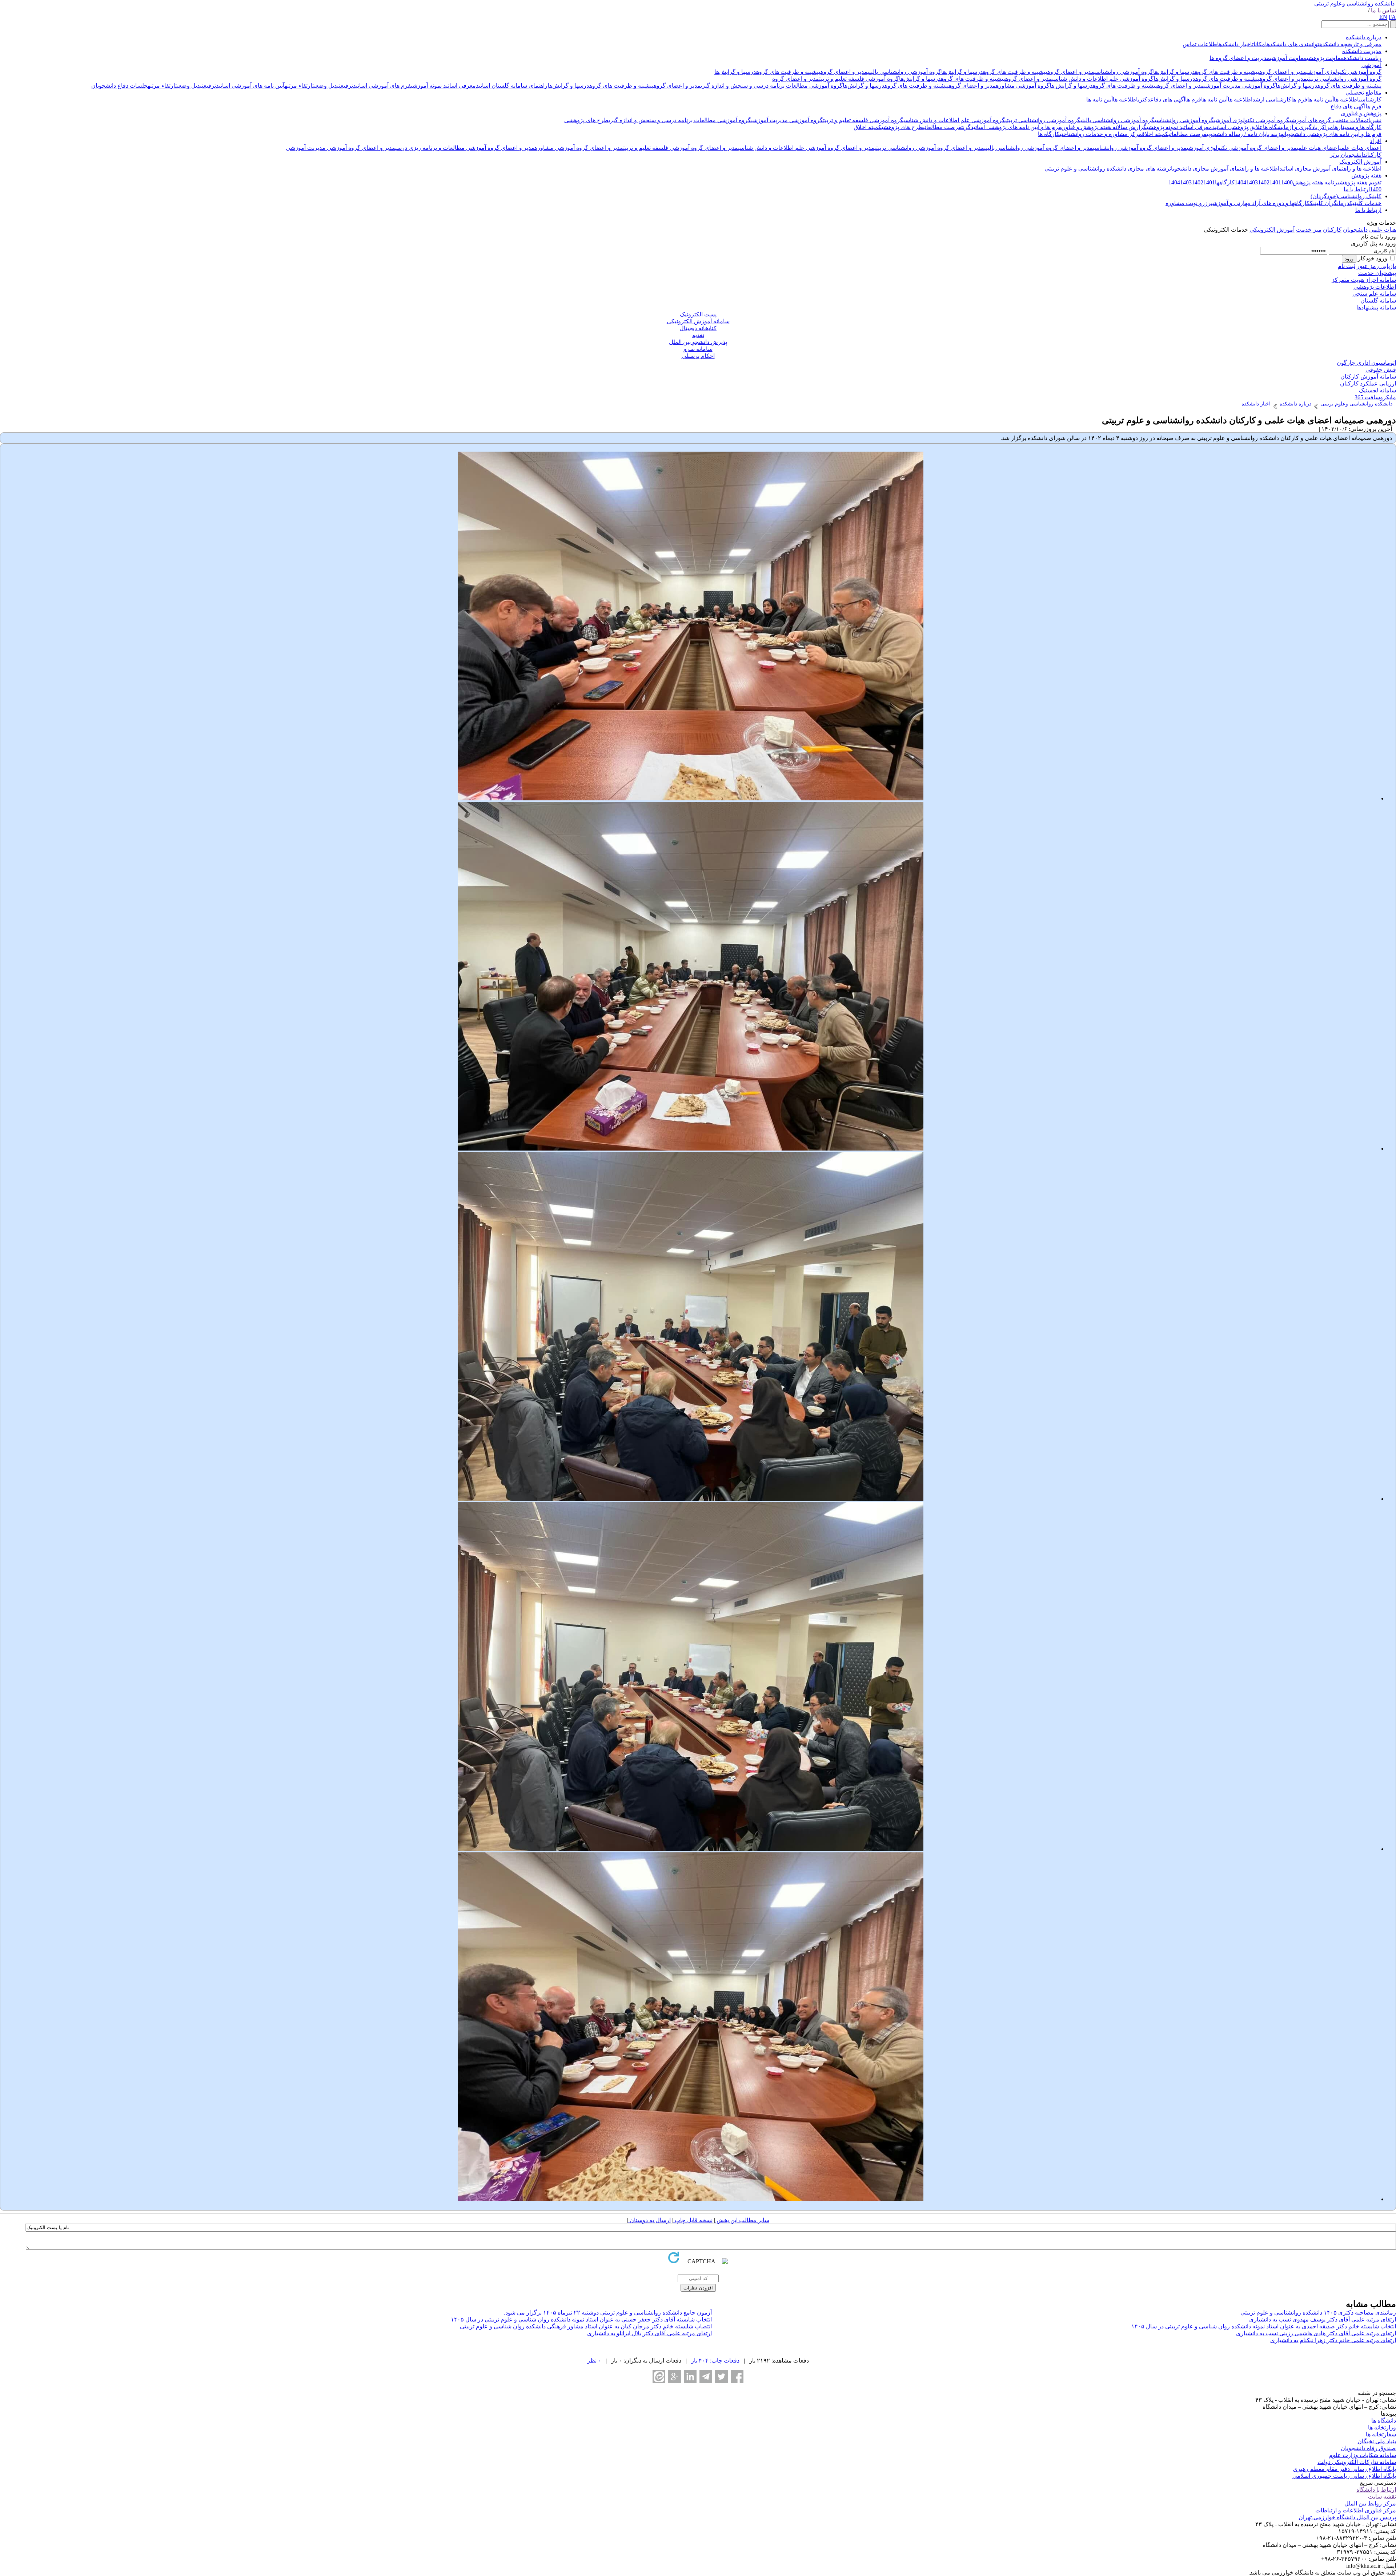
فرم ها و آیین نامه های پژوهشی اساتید (1016, 127)
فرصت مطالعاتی (942, 127)
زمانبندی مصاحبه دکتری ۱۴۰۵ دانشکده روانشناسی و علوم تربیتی (1318, 2313)
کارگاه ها (1049, 134)
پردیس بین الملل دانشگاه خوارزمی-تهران (1347, 2517)
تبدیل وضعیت (326, 86)
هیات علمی (1383, 230)
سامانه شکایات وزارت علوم (1363, 2455)
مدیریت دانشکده (1362, 51)
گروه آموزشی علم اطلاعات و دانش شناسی (1103, 79)
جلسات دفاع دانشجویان (119, 86)
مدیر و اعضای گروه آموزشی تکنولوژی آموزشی (1242, 148)
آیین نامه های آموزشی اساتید (250, 86)
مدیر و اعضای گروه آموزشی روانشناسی (1140, 148)
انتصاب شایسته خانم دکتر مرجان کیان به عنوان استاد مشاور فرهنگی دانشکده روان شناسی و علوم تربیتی (586, 2326)
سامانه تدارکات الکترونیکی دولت (1357, 2462)
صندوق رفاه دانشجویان (1368, 2448)
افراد (1376, 141)
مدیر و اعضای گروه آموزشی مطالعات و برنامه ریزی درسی (465, 148)
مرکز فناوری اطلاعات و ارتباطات (1356, 2510)
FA (1392, 17)
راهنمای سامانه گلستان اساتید (512, 86)
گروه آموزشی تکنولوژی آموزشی (1344, 72)
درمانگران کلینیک (1330, 203)
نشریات (1374, 120)
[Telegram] (706, 2377)
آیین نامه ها (1321, 99)
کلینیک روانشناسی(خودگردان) (1346, 196)
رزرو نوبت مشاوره (1188, 203)
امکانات (1259, 44)
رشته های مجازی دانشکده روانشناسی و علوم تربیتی (1107, 169)
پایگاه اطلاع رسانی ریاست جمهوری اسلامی (1344, 2476)
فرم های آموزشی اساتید (382, 86)
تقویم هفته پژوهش (1360, 182)
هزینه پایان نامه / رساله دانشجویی (1245, 134)
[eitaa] (659, 2377)
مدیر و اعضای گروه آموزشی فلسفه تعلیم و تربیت (681, 148)
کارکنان (1374, 155)
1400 (1287, 182)
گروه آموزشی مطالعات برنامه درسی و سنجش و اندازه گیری (772, 86)
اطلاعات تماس (1201, 44)
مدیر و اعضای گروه (1283, 72)
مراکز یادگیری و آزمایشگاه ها (1298, 127)
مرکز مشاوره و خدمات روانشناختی (1101, 134)
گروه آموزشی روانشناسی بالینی (904, 72)
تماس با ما (1383, 10)
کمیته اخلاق (868, 127)
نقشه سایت (1382, 2497)
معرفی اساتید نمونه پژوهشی (1179, 127)
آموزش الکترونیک (1360, 162)
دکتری (1144, 99)
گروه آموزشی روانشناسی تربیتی (1344, 79)
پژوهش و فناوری (1361, 113)
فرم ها (1299, 99)
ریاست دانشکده (1363, 58)
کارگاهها (1225, 182)
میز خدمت (1309, 230)
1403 (1252, 182)
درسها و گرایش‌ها (1174, 72)
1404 (1240, 182)
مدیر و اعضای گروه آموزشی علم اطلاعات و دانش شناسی (806, 148)
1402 (1264, 182)
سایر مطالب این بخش (742, 2220)
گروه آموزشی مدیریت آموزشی (1240, 86)
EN (1383, 17)
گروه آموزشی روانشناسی (1124, 72)
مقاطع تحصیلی (1363, 93)
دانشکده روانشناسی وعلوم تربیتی (1354, 3)
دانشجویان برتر (1348, 155)
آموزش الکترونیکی (1272, 230)
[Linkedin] (690, 2377)
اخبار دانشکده (1235, 44)
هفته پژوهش (1366, 175)
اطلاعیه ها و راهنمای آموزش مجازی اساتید (1330, 169)
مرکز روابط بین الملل (1370, 2503)
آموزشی (1371, 65)
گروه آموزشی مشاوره (1023, 86)
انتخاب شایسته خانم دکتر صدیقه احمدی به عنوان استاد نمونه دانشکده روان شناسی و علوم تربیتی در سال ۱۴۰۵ (1264, 2326)
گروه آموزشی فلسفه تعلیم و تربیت (859, 79)
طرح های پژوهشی (586, 120)
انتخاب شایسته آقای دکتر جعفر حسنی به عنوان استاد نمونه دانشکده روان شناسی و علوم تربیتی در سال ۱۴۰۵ (581, 2319)
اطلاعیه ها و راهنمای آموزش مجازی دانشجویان (1224, 169)
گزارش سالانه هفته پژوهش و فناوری (1104, 127)
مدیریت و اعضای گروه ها (1240, 58)
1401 (1275, 182)
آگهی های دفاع (1168, 99)
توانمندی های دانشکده (1293, 44)
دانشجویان (1355, 230)
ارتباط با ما (1357, 189)
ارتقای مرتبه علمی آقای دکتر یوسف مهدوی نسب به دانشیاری (1323, 2319)
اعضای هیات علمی (1360, 148)
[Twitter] (721, 2377)
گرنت (966, 127)
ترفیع (347, 86)
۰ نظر (594, 2361)
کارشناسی (1370, 99)
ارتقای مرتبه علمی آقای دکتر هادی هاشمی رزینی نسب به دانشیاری (1316, 2333)
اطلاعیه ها (1346, 99)
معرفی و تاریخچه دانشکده (1350, 44)
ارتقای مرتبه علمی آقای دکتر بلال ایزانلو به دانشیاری (649, 2333)
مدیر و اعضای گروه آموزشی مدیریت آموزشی (340, 148)
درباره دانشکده (1364, 37)
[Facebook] (737, 2377)
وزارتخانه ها (1382, 2427)
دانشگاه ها (1384, 2421)
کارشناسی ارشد (1272, 99)
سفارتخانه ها (1381, 2434)
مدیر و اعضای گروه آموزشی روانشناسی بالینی (1038, 148)
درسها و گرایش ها (1071, 86)
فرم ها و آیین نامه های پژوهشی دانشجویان (1332, 134)
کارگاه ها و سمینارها (1357, 127)
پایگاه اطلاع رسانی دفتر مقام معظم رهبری (1344, 2469)
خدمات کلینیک (1365, 203)
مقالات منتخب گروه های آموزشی (1328, 120)
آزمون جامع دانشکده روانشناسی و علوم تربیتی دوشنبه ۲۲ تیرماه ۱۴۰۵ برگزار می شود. (608, 2313)
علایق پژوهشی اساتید (1237, 127)
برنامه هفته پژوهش (1316, 182)
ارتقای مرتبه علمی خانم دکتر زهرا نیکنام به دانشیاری (1333, 2340)
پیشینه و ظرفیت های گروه (1227, 72)
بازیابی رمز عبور (1376, 266)
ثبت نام (1347, 266)
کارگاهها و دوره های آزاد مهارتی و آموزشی (1260, 203)
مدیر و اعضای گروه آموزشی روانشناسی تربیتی (929, 148)
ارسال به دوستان (649, 2220)
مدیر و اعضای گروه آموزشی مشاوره (579, 148)
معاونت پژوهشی (1325, 58)
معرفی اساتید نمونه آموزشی (443, 86)
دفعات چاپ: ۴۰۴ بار (715, 2361)
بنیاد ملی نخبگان (1377, 2441)
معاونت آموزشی (1288, 58)
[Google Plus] (675, 2377)
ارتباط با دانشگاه (1376, 2490)
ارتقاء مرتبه (298, 86)
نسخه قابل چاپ (693, 2220)
